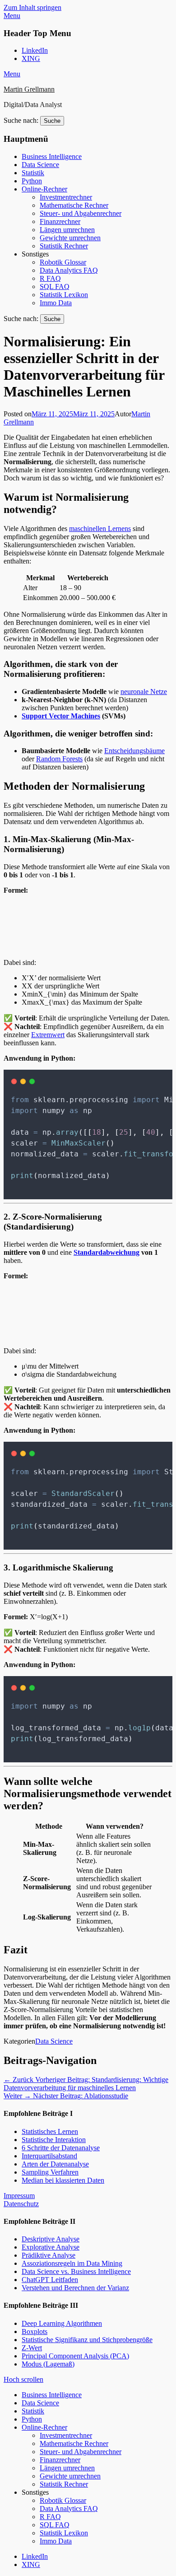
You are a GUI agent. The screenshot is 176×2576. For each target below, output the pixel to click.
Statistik (33, 173)
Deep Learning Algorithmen (62, 2323)
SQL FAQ (55, 286)
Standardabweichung (107, 1252)
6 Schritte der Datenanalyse (61, 2148)
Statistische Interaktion (54, 2140)
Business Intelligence (52, 156)
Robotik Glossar (63, 262)
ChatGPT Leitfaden (50, 2280)
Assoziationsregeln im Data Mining (72, 2263)
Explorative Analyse (51, 2247)
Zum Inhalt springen (32, 7)
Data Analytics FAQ (69, 270)
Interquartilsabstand (49, 2156)
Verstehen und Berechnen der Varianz (75, 2288)
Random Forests (59, 759)
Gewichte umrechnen (70, 238)
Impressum (19, 2196)
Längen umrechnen (67, 230)
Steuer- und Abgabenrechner (81, 213)
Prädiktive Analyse (49, 2255)
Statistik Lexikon (64, 295)
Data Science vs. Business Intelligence (76, 2271)
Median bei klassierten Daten (63, 2180)
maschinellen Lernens (100, 529)
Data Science (40, 165)
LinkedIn (35, 50)
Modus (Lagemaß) (48, 2364)
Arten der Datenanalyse (55, 2164)
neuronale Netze (144, 692)
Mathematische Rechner (74, 205)
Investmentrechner (66, 197)
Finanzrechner (60, 221)
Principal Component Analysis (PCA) (75, 2356)
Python (32, 181)
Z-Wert (32, 2348)
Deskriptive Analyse (51, 2239)
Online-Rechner (44, 189)
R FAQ (50, 278)
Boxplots (35, 2331)
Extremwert (48, 1035)
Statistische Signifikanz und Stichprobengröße (87, 2340)
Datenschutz (21, 2204)
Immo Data (56, 303)
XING (31, 58)
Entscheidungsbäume (134, 751)
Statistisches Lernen (50, 2131)
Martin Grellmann (29, 89)
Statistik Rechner (64, 246)
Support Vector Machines (61, 716)
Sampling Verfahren (50, 2172)
